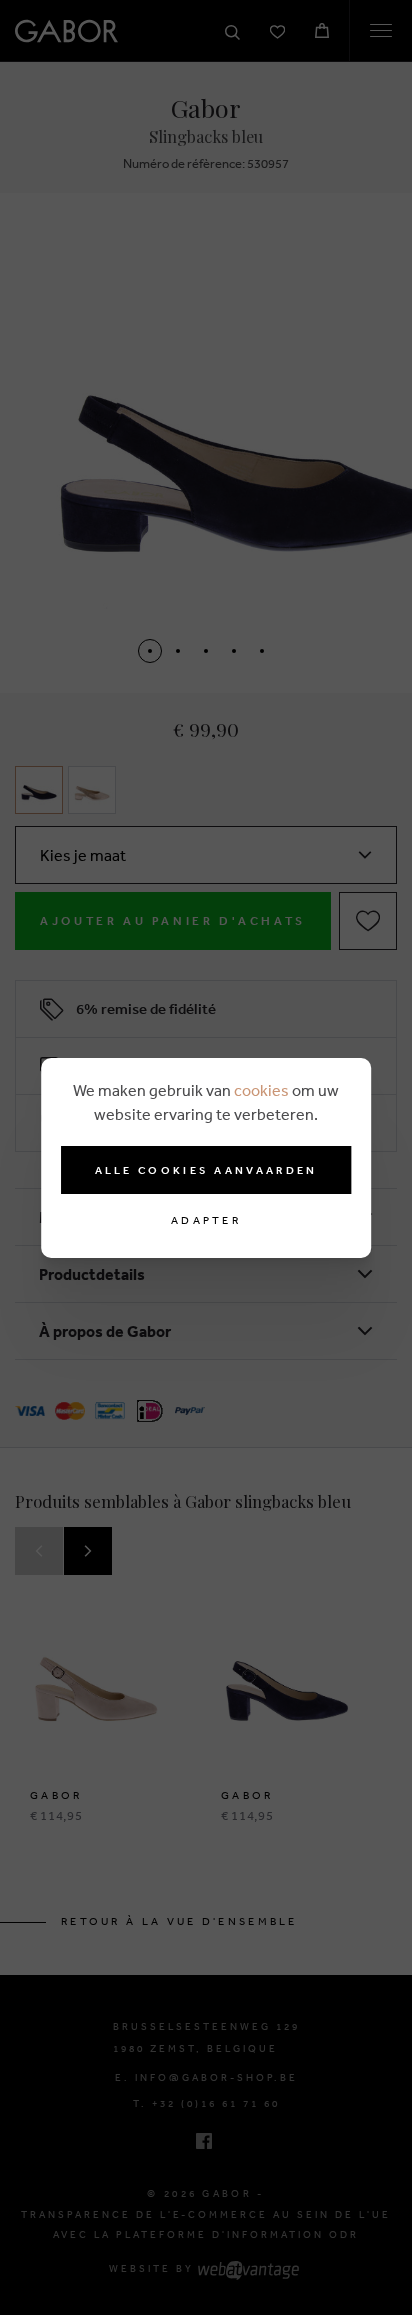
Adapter (206, 1220)
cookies (261, 1090)
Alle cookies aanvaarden (206, 1170)
